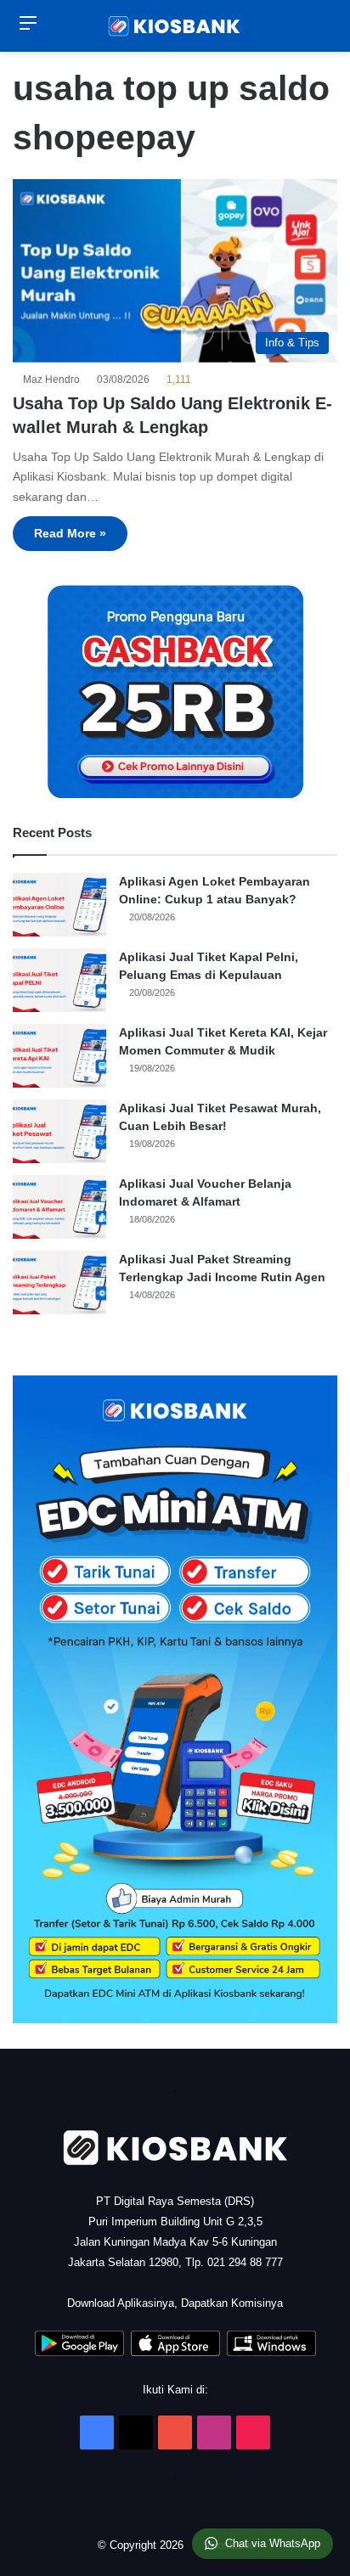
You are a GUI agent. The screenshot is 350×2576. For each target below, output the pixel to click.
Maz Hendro (54, 380)
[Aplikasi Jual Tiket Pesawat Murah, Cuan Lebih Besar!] (59, 1131)
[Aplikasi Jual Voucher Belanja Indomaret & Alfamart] (59, 1207)
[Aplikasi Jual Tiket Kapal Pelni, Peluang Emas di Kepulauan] (59, 980)
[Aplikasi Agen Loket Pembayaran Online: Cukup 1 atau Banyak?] (59, 905)
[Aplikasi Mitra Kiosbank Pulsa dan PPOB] (79, 2352)
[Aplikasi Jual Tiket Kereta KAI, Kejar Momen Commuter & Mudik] (59, 1056)
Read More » (70, 533)
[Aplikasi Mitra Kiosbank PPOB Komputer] (271, 2352)
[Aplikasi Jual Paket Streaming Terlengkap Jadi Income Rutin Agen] (59, 1282)
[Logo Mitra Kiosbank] (175, 26)
